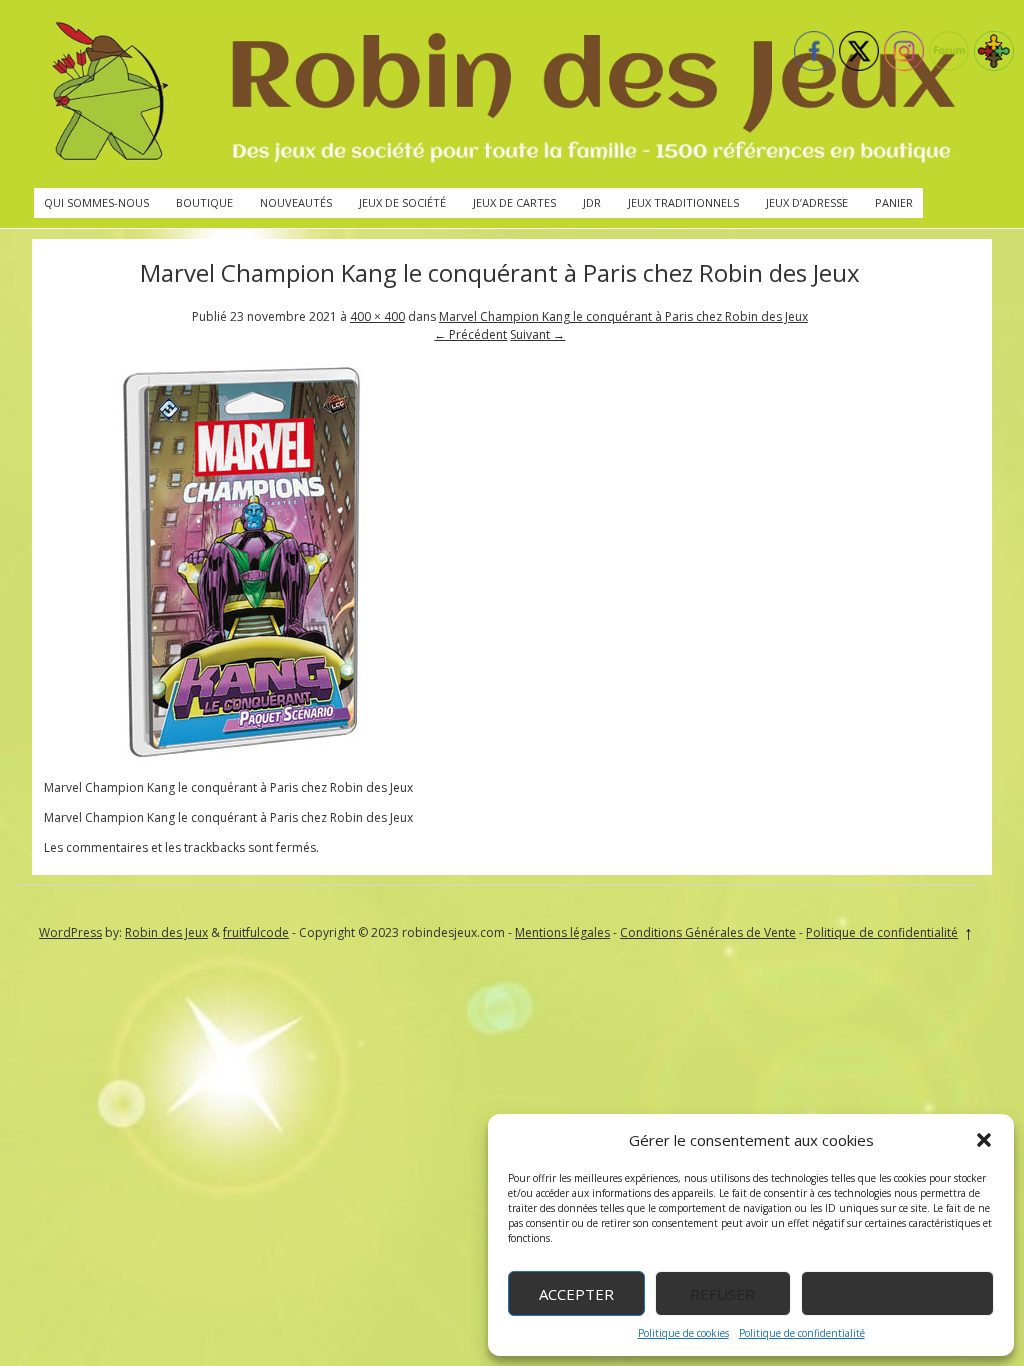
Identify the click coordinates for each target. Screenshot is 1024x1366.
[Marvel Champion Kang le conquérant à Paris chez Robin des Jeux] (244, 757)
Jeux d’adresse (807, 202)
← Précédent (470, 334)
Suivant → (537, 334)
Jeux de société (402, 202)
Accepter (576, 1294)
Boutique (204, 202)
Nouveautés (296, 202)
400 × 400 (377, 316)
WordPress (70, 932)
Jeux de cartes (514, 202)
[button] (984, 1140)
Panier (894, 202)
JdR (592, 202)
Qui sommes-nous (96, 202)
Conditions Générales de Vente (708, 932)
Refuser (722, 1294)
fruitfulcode (256, 932)
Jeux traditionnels (683, 202)
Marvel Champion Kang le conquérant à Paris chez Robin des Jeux (623, 316)
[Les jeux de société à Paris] (500, 94)
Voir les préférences (897, 1294)
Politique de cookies (683, 1333)
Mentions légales (562, 932)
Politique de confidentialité (802, 1333)
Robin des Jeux (166, 932)
